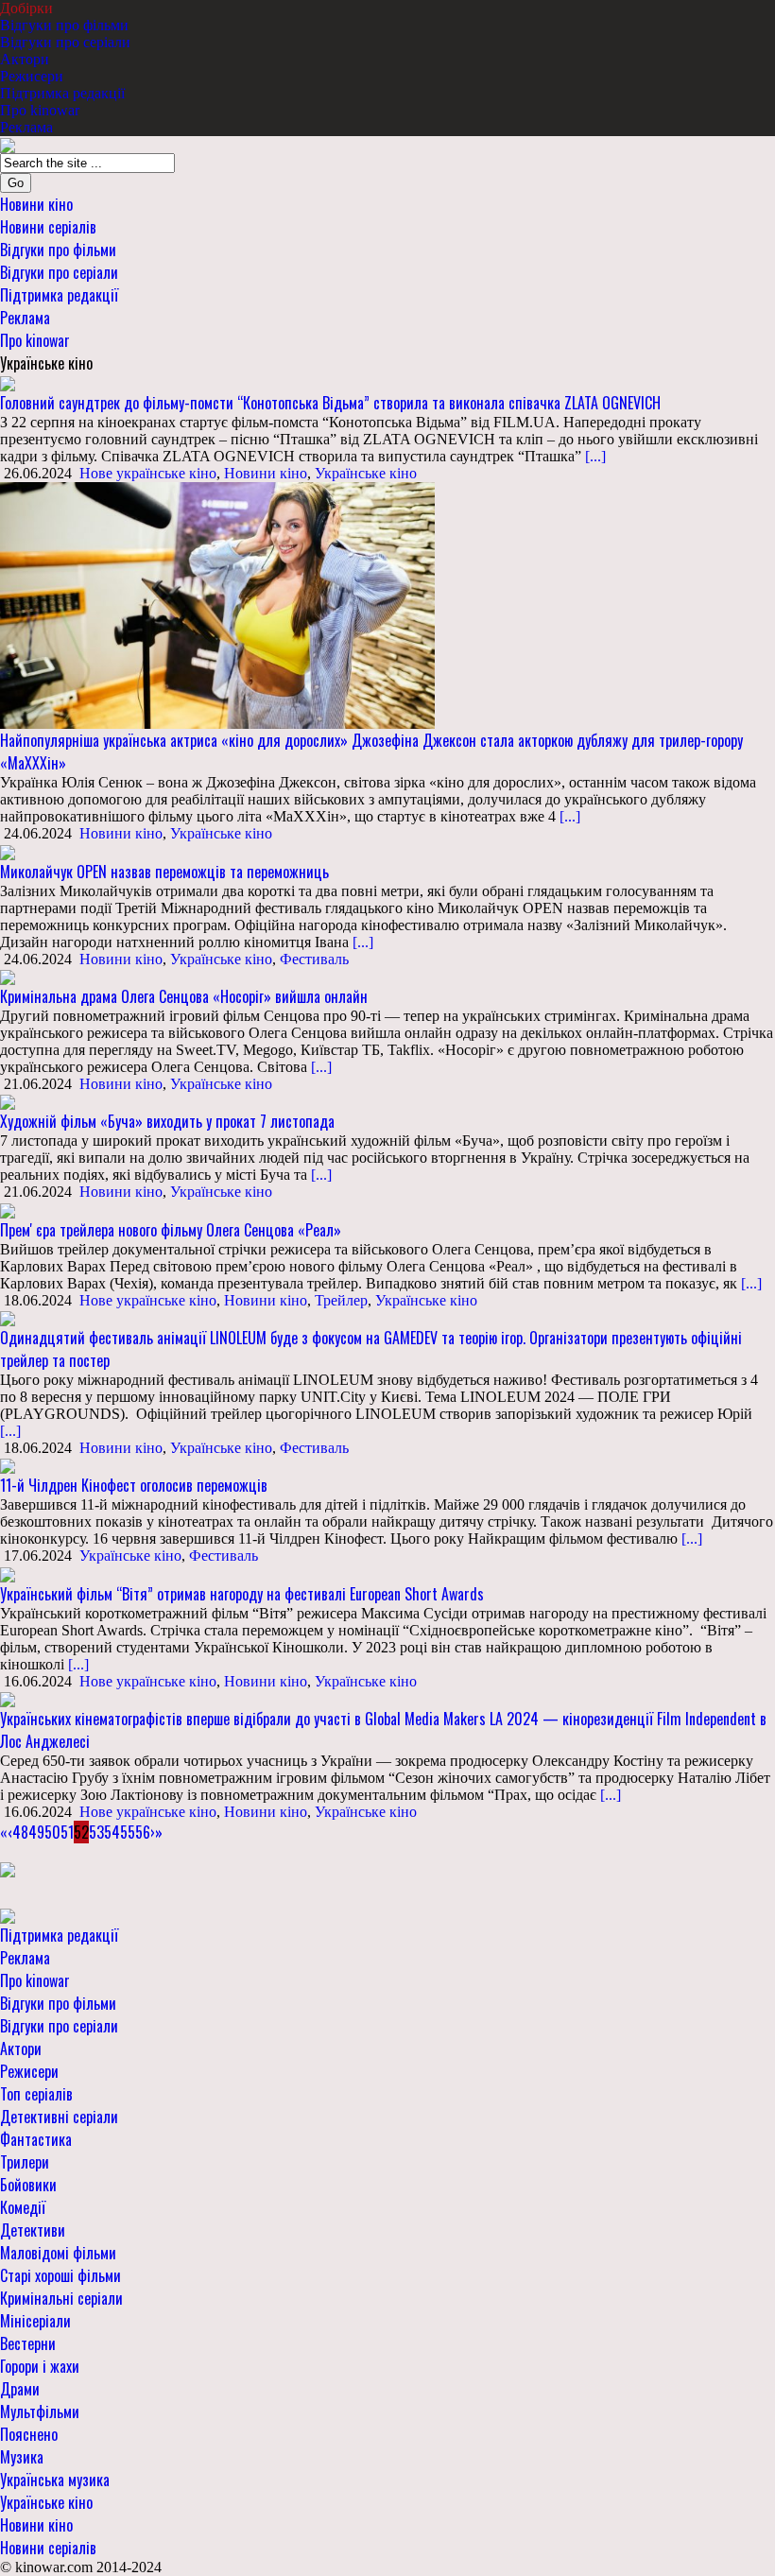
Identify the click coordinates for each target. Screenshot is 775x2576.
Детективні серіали (59, 2117)
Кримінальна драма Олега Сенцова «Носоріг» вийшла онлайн (184, 996)
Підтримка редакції (62, 93)
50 (52, 1832)
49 (36, 1832)
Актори (25, 59)
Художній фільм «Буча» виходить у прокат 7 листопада (167, 1121)
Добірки (26, 8)
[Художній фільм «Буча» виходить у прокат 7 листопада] (8, 1101)
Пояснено (29, 2434)
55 (128, 1832)
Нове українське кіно (148, 473)
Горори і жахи (40, 2366)
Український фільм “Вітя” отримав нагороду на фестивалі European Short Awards (242, 1594)
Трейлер (341, 1300)
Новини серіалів (48, 227)
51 (67, 1832)
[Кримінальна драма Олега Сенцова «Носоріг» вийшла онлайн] (8, 976)
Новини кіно (36, 204)
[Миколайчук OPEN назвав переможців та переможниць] (8, 850)
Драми (20, 2389)
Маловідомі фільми (58, 2253)
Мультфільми (40, 2412)
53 (96, 1832)
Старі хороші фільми (60, 2275)
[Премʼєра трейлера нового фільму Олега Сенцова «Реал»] (8, 1209)
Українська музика (55, 2480)
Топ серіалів (36, 2094)
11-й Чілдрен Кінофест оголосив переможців (134, 1485)
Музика (22, 2457)
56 (143, 1832)
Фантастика (36, 2139)
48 (20, 1832)
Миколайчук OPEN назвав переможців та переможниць (164, 872)
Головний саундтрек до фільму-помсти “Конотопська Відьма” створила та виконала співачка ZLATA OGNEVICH (330, 403)
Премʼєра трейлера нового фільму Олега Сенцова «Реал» (171, 1230)
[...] (594, 456)
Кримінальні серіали (61, 2298)
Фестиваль (314, 959)
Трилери (25, 2162)
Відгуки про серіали (65, 42)
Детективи (33, 2230)
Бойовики (28, 2185)
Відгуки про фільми (64, 25)
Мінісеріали (35, 2321)
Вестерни (28, 2343)
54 (112, 1832)
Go (16, 183)
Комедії (23, 2207)
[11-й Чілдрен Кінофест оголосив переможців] (8, 1465)
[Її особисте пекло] (8, 1868)
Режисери (32, 76)
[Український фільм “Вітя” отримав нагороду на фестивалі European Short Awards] (8, 1573)
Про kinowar (40, 110)
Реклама (26, 127)
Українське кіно (366, 473)
